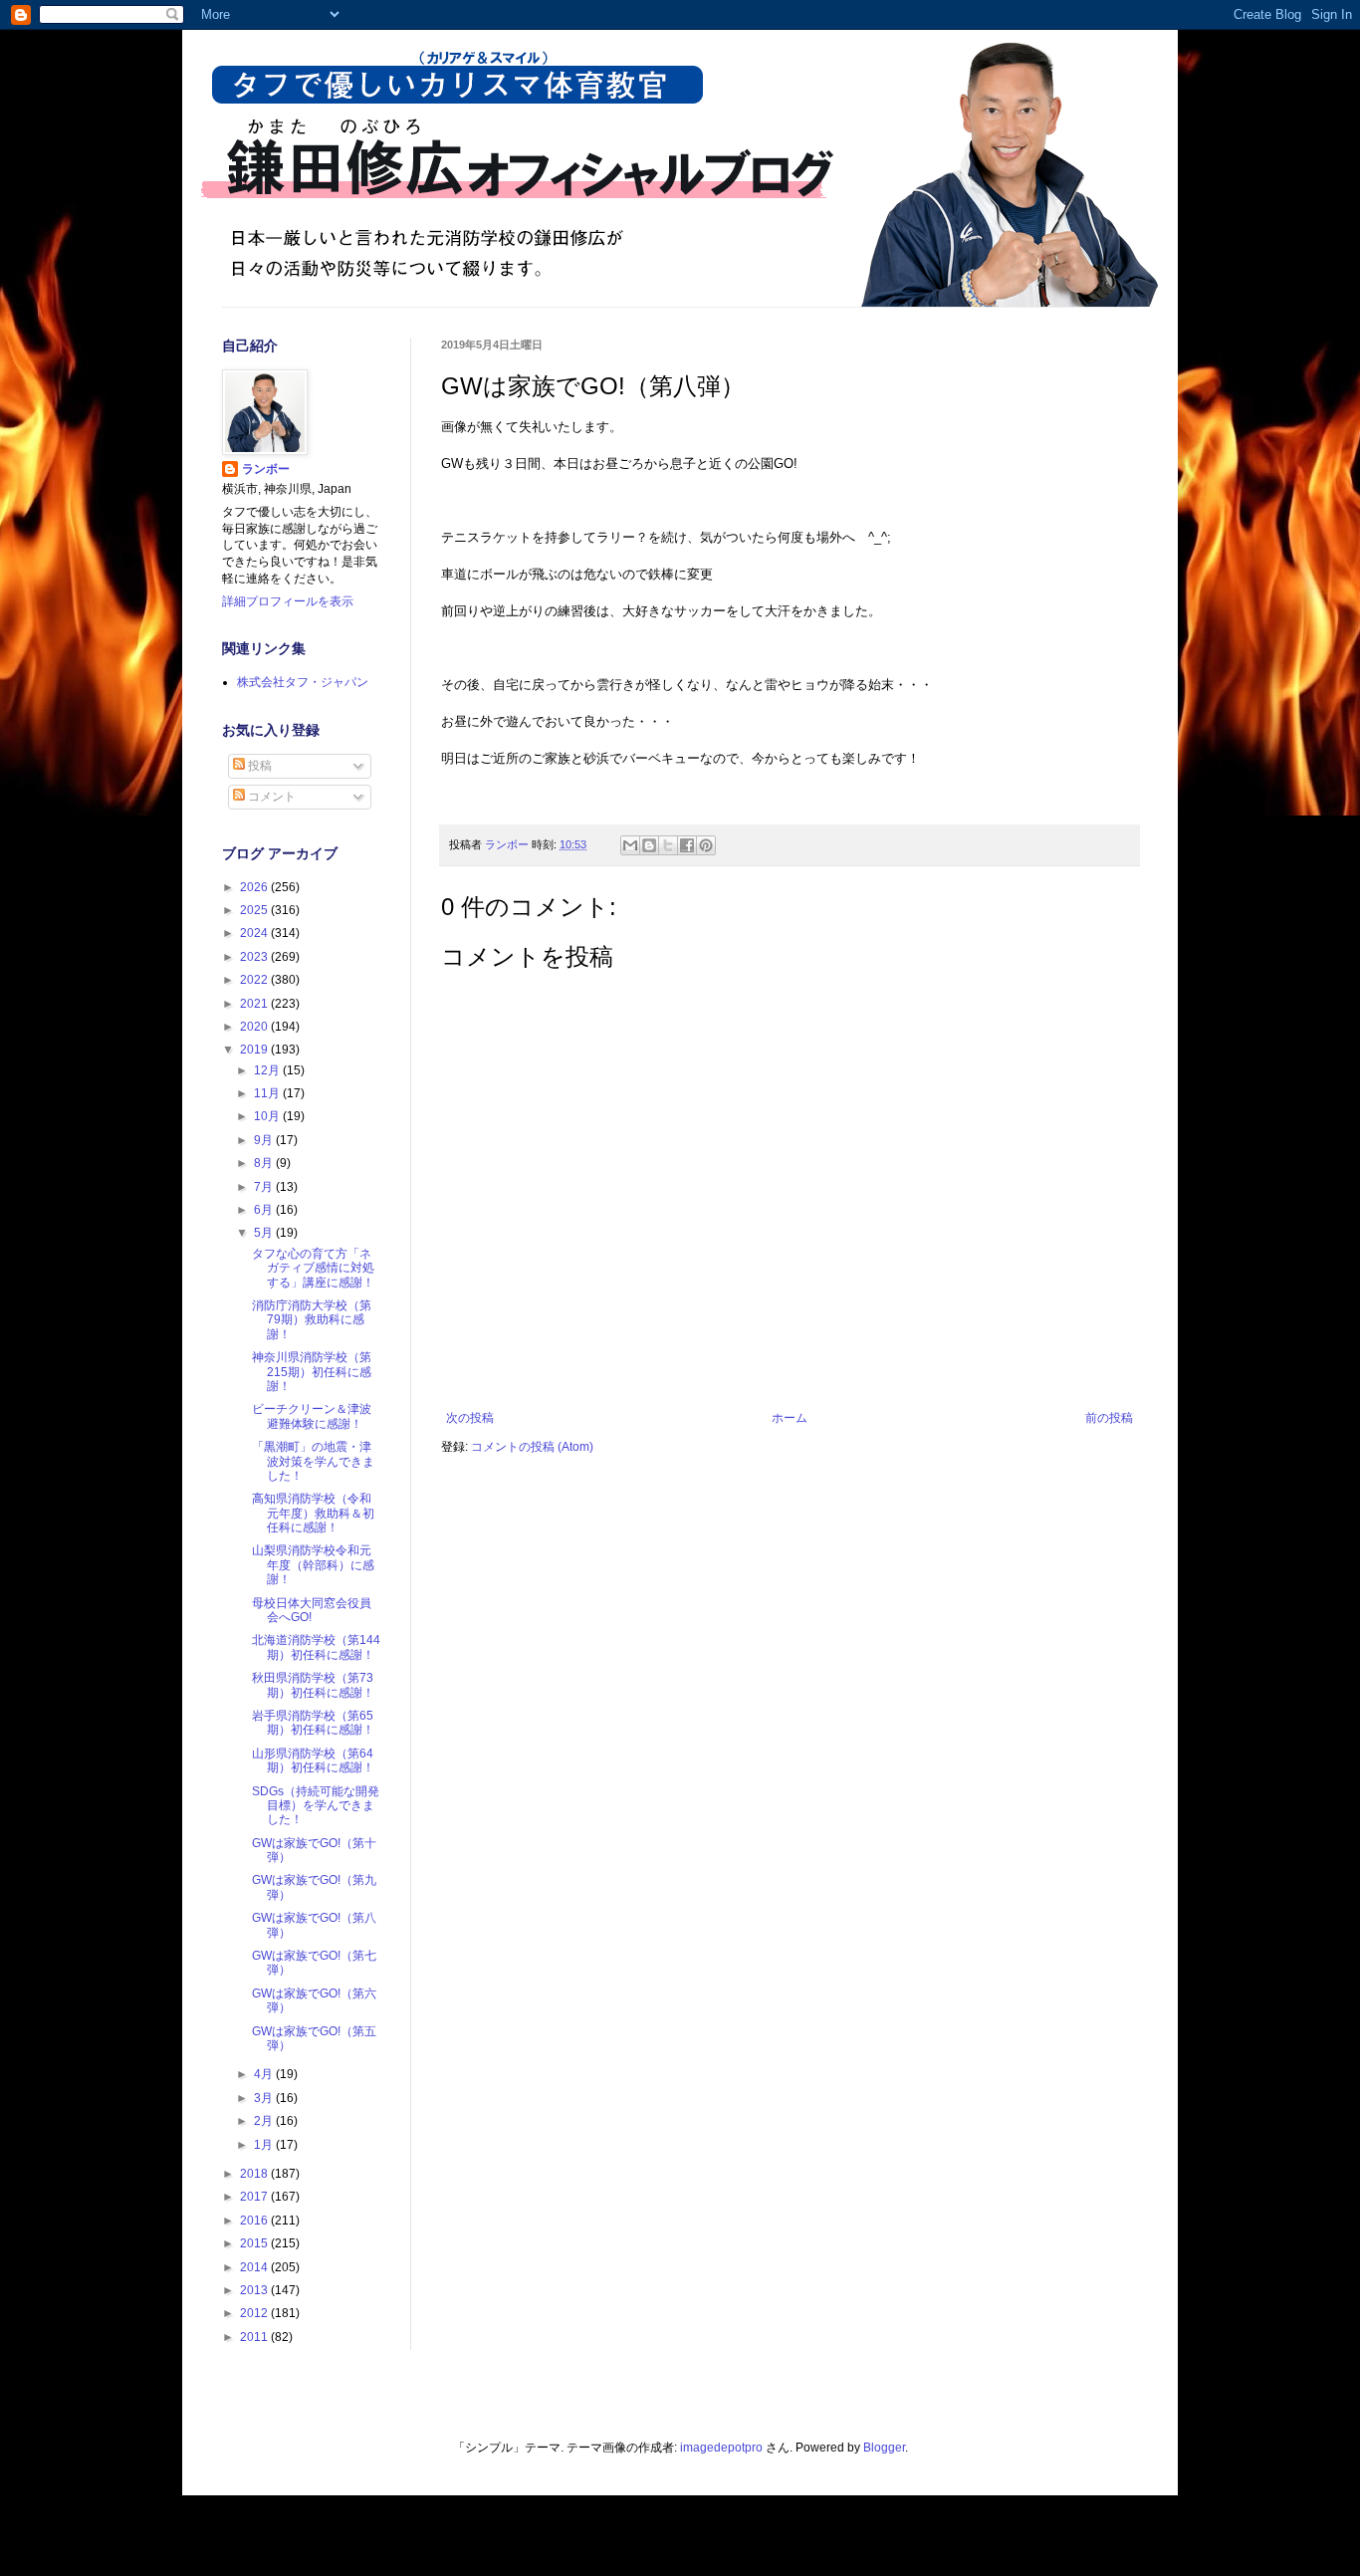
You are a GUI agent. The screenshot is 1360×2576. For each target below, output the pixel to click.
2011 (255, 2337)
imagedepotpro (721, 2448)
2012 (255, 2313)
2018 (255, 2174)
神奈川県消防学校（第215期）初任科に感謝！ (312, 1372)
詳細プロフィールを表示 (288, 601)
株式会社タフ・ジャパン (303, 682)
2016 (255, 2221)
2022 (255, 980)
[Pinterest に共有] (706, 845)
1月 (265, 2145)
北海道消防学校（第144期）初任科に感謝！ (316, 1647)
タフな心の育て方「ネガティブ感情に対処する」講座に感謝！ (313, 1268)
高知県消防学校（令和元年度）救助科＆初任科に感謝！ (313, 1513)
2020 (255, 1027)
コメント (270, 797)
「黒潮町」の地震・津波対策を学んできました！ (313, 1461)
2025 (255, 910)
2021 (255, 1004)
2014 (255, 2267)
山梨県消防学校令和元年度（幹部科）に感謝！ (313, 1565)
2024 (255, 933)
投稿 (258, 766)
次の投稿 (470, 1418)
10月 (268, 1116)
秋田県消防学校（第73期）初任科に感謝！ (313, 1685)
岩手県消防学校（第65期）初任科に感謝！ (313, 1723)
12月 (268, 1070)
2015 (255, 2243)
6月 (265, 1210)
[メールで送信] (630, 845)
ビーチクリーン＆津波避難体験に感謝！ (312, 1416)
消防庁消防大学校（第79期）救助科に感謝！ (312, 1320)
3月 (265, 2098)
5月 (265, 1233)
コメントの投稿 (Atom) (532, 1447)
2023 (255, 957)
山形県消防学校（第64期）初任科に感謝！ (313, 1760)
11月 (268, 1093)
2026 (255, 887)
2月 (265, 2121)
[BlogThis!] (649, 845)
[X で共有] (668, 845)
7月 (265, 1187)
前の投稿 (1109, 1418)
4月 (265, 2074)
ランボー (266, 469)
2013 (255, 2290)
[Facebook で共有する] (687, 845)
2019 (255, 1050)
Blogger (884, 2448)
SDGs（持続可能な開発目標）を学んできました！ (316, 1806)
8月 (265, 1163)
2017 (255, 2197)
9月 (265, 1140)
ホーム (790, 1418)
